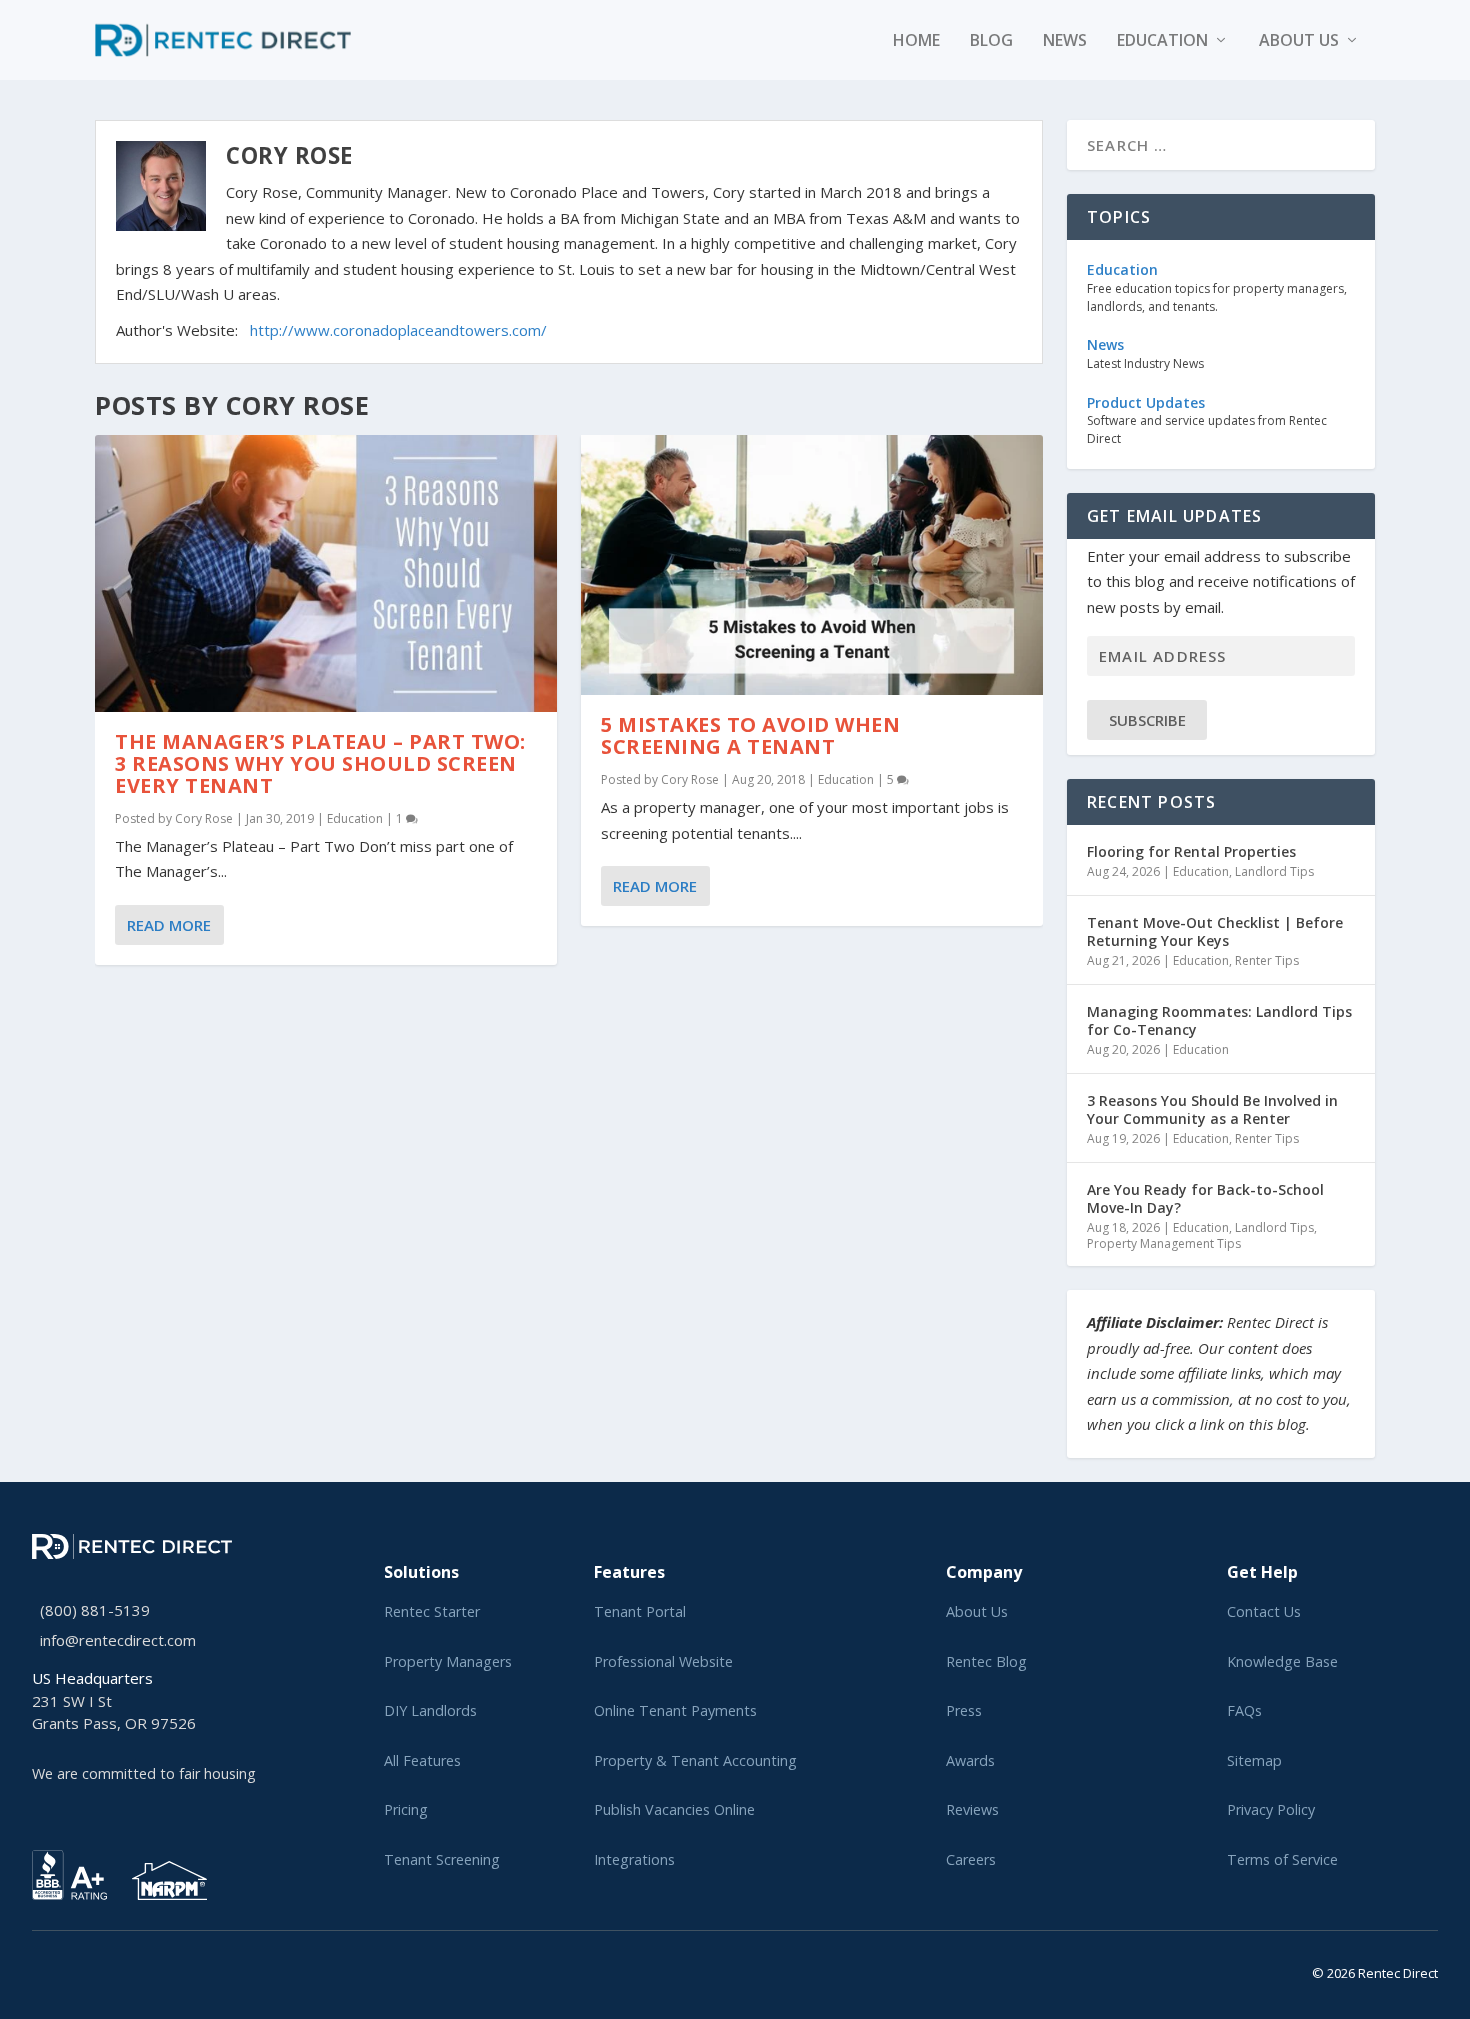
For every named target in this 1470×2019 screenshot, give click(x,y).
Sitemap (1254, 1760)
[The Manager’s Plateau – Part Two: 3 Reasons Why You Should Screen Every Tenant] (326, 573)
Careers (971, 1859)
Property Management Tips (1164, 1243)
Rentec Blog (986, 1661)
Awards (970, 1760)
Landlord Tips (1274, 871)
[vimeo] (102, 1969)
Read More (169, 925)
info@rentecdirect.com (118, 1640)
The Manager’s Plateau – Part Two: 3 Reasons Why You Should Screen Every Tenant (320, 763)
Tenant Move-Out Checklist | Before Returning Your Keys (1215, 931)
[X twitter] (38, 1969)
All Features (422, 1760)
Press (964, 1710)
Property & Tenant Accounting (695, 1760)
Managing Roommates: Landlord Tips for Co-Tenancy (1219, 1020)
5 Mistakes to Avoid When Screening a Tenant (750, 735)
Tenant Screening (442, 1859)
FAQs (1244, 1710)
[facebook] (54, 1969)
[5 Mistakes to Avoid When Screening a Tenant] (812, 565)
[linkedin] (70, 1969)
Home (916, 41)
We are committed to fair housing (144, 1773)
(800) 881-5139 (95, 1610)
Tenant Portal (640, 1611)
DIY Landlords (430, 1710)
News (1065, 41)
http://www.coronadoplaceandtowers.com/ (398, 330)
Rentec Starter (432, 1611)
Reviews (972, 1809)
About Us (977, 1611)
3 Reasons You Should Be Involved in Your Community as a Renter (1212, 1109)
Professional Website (663, 1661)
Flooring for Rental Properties (1191, 851)
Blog (991, 41)
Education (1162, 41)
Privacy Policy (1271, 1809)
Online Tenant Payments (675, 1710)
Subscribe (1147, 720)
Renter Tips (1267, 960)
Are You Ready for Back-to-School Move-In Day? (1205, 1198)
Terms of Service (1282, 1859)
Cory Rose (204, 818)
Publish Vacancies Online (674, 1809)
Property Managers (448, 1661)
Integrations (634, 1859)
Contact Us (1264, 1611)
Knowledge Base (1282, 1661)
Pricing (406, 1809)
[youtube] (86, 1969)
